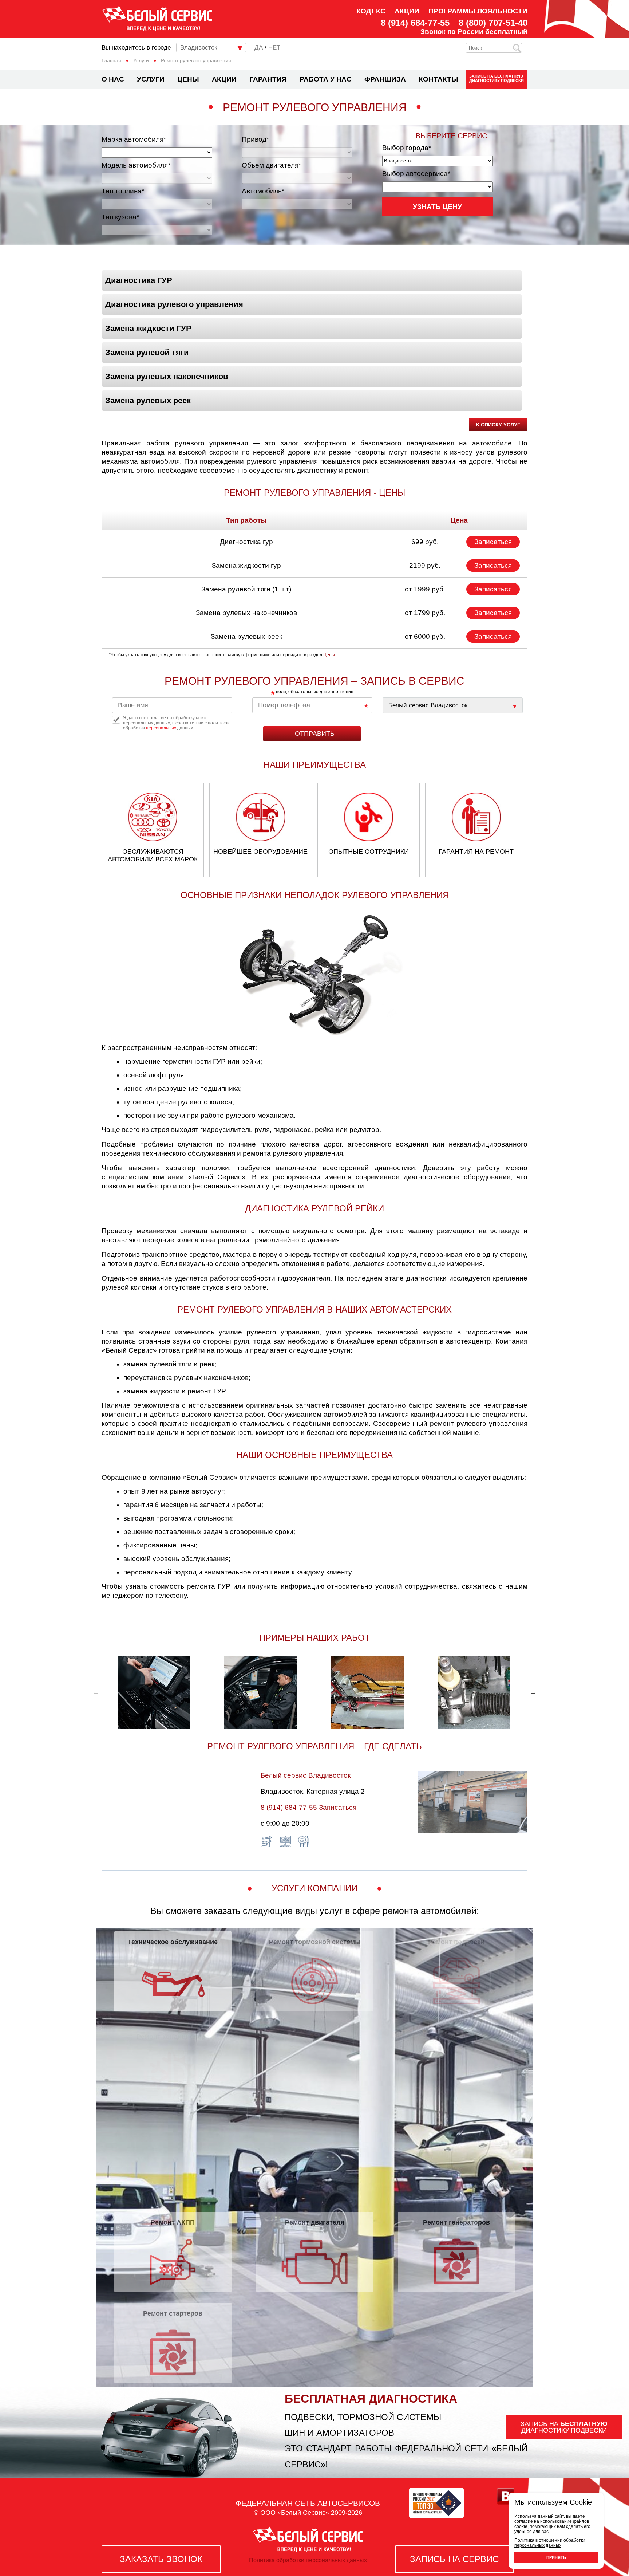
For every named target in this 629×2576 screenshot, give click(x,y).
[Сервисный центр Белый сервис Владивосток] (453, 705)
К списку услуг (498, 425)
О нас (113, 79)
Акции (407, 11)
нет (274, 48)
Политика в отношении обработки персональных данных (550, 2543)
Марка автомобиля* (134, 139)
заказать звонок (161, 2559)
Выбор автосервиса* (416, 174)
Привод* (255, 139)
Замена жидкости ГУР (148, 328)
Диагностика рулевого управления (174, 304)
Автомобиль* (263, 191)
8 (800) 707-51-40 (493, 23)
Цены (188, 79)
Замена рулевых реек (148, 400)
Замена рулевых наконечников (167, 376)
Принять (556, 2557)
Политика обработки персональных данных (308, 2560)
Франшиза (385, 79)
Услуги (151, 79)
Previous (96, 1692)
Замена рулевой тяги (147, 352)
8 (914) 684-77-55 (415, 23)
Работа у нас (326, 79)
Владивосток (199, 48)
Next (533, 1692)
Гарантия (268, 79)
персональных (161, 728)
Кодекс (371, 11)
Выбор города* (407, 148)
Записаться (493, 542)
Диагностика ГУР (139, 280)
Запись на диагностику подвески (497, 78)
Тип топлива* (123, 191)
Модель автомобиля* (136, 165)
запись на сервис (454, 2559)
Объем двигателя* (271, 165)
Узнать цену (437, 207)
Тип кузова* (120, 217)
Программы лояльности (478, 11)
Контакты (438, 79)
